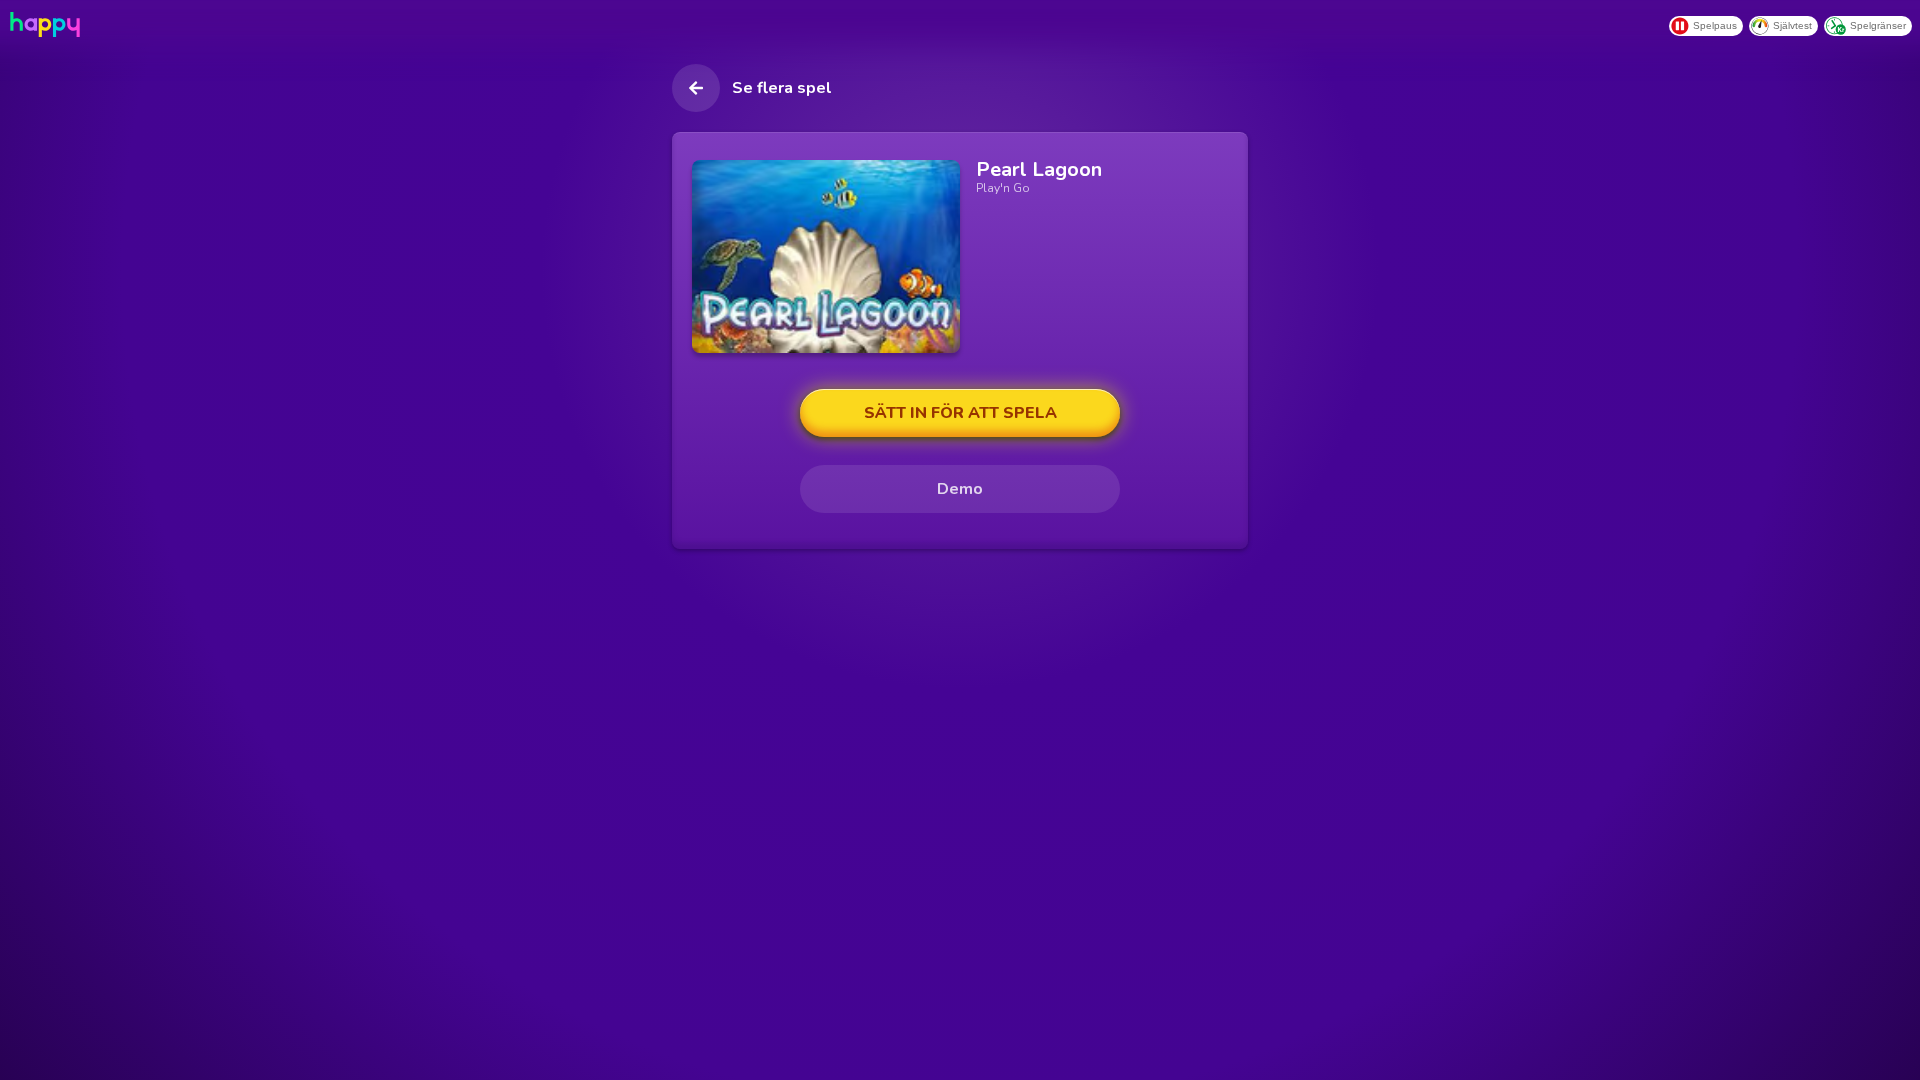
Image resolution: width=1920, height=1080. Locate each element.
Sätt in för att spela (960, 413)
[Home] (43, 24)
